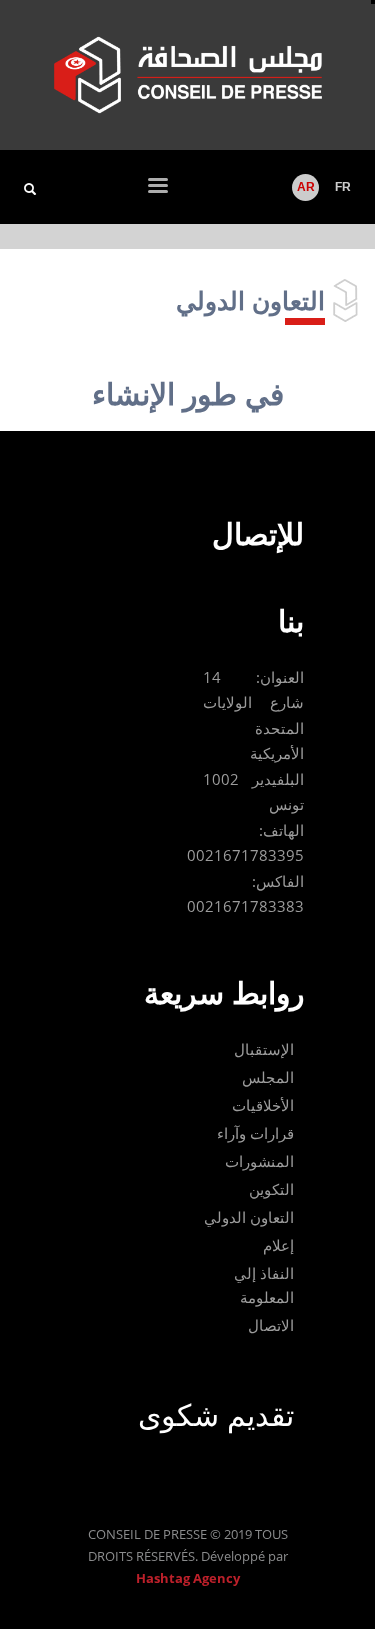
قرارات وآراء (255, 1133)
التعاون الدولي (249, 1217)
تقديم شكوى (216, 1414)
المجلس (268, 1077)
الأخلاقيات (263, 1105)
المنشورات (259, 1161)
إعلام (278, 1245)
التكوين (271, 1189)
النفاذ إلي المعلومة (264, 1285)
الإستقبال (264, 1049)
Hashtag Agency (188, 1578)
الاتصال (271, 1325)
